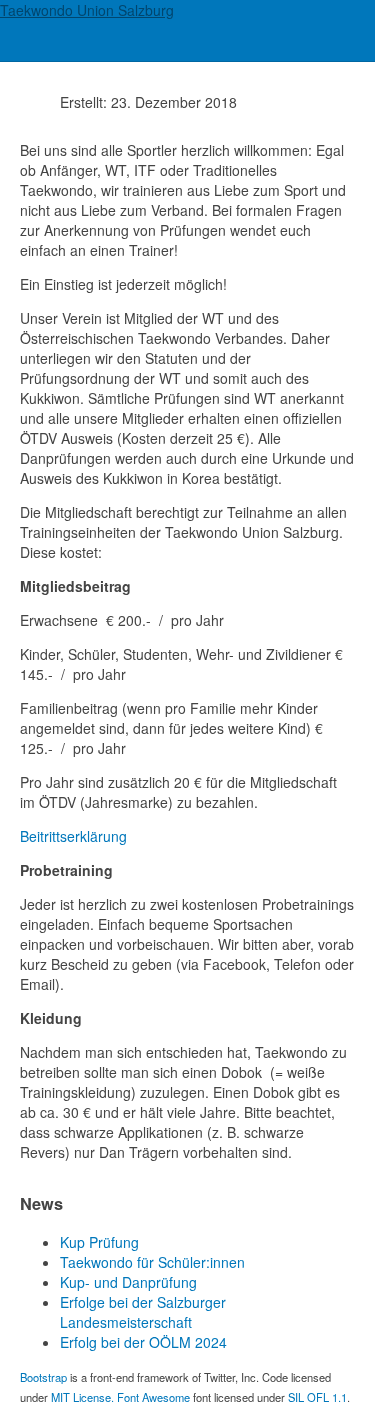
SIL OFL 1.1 (317, 1397)
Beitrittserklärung (73, 836)
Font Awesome (153, 1397)
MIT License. (82, 1397)
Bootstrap (43, 1377)
